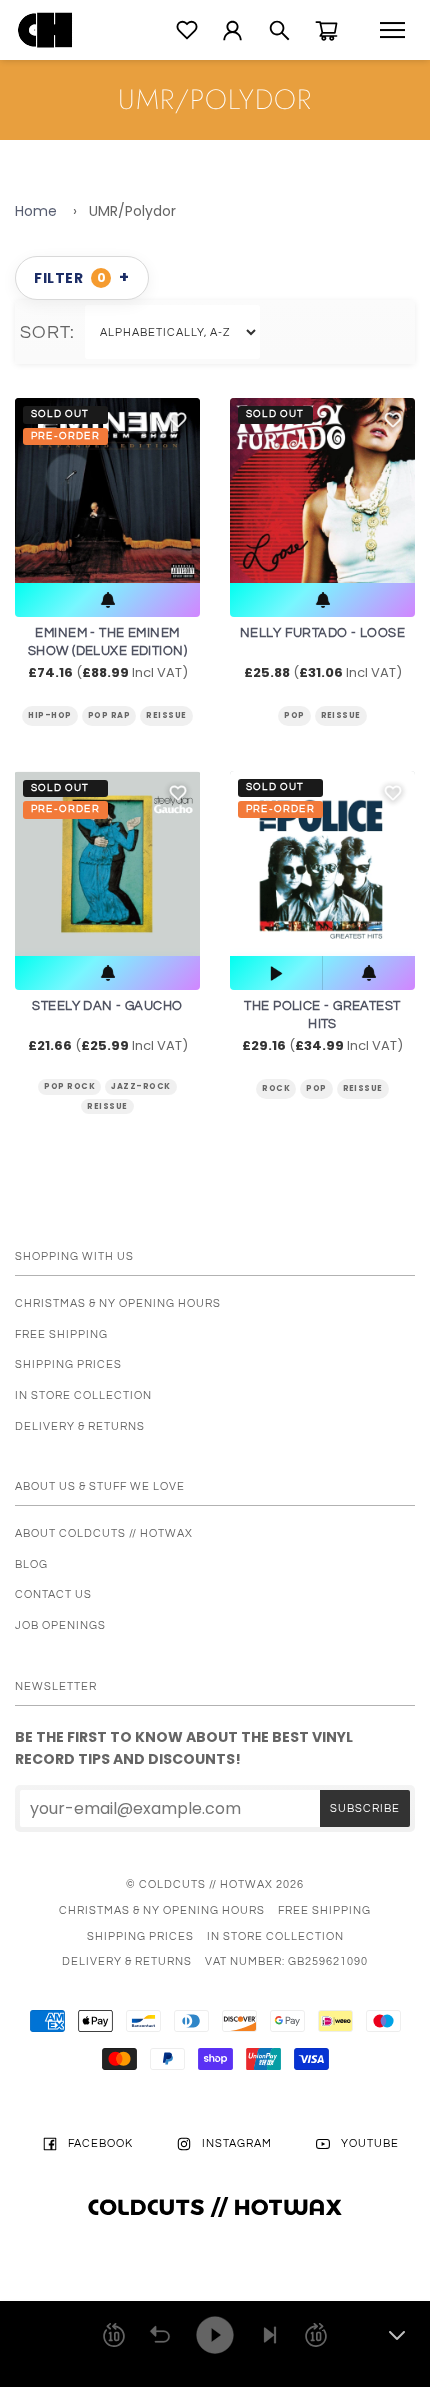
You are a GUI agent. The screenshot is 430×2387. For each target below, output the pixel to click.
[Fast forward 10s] (316, 2335)
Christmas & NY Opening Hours (118, 1303)
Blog (31, 1564)
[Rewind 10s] (114, 2335)
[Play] (215, 2335)
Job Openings (60, 1625)
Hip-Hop (49, 715)
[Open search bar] (279, 30)
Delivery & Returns (80, 1426)
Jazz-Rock (140, 1086)
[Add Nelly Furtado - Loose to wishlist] (393, 420)
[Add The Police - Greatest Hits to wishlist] (393, 793)
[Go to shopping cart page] (326, 30)
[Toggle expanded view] (397, 2335)
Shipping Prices (68, 1364)
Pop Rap (109, 715)
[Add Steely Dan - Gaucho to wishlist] (178, 793)
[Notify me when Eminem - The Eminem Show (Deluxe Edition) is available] (107, 600)
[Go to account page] (232, 30)
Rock (276, 1088)
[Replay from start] (160, 2335)
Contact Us (53, 1594)
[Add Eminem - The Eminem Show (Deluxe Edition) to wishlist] (178, 420)
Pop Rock (69, 1086)
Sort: (52, 332)
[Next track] (270, 2335)
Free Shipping (61, 1334)
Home (36, 211)
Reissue (166, 715)
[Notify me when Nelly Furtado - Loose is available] (322, 600)
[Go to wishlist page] (187, 30)
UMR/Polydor (132, 211)
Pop (294, 715)
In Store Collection (83, 1395)
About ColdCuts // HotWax (104, 1533)
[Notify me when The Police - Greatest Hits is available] (369, 973)
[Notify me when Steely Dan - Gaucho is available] (107, 973)
